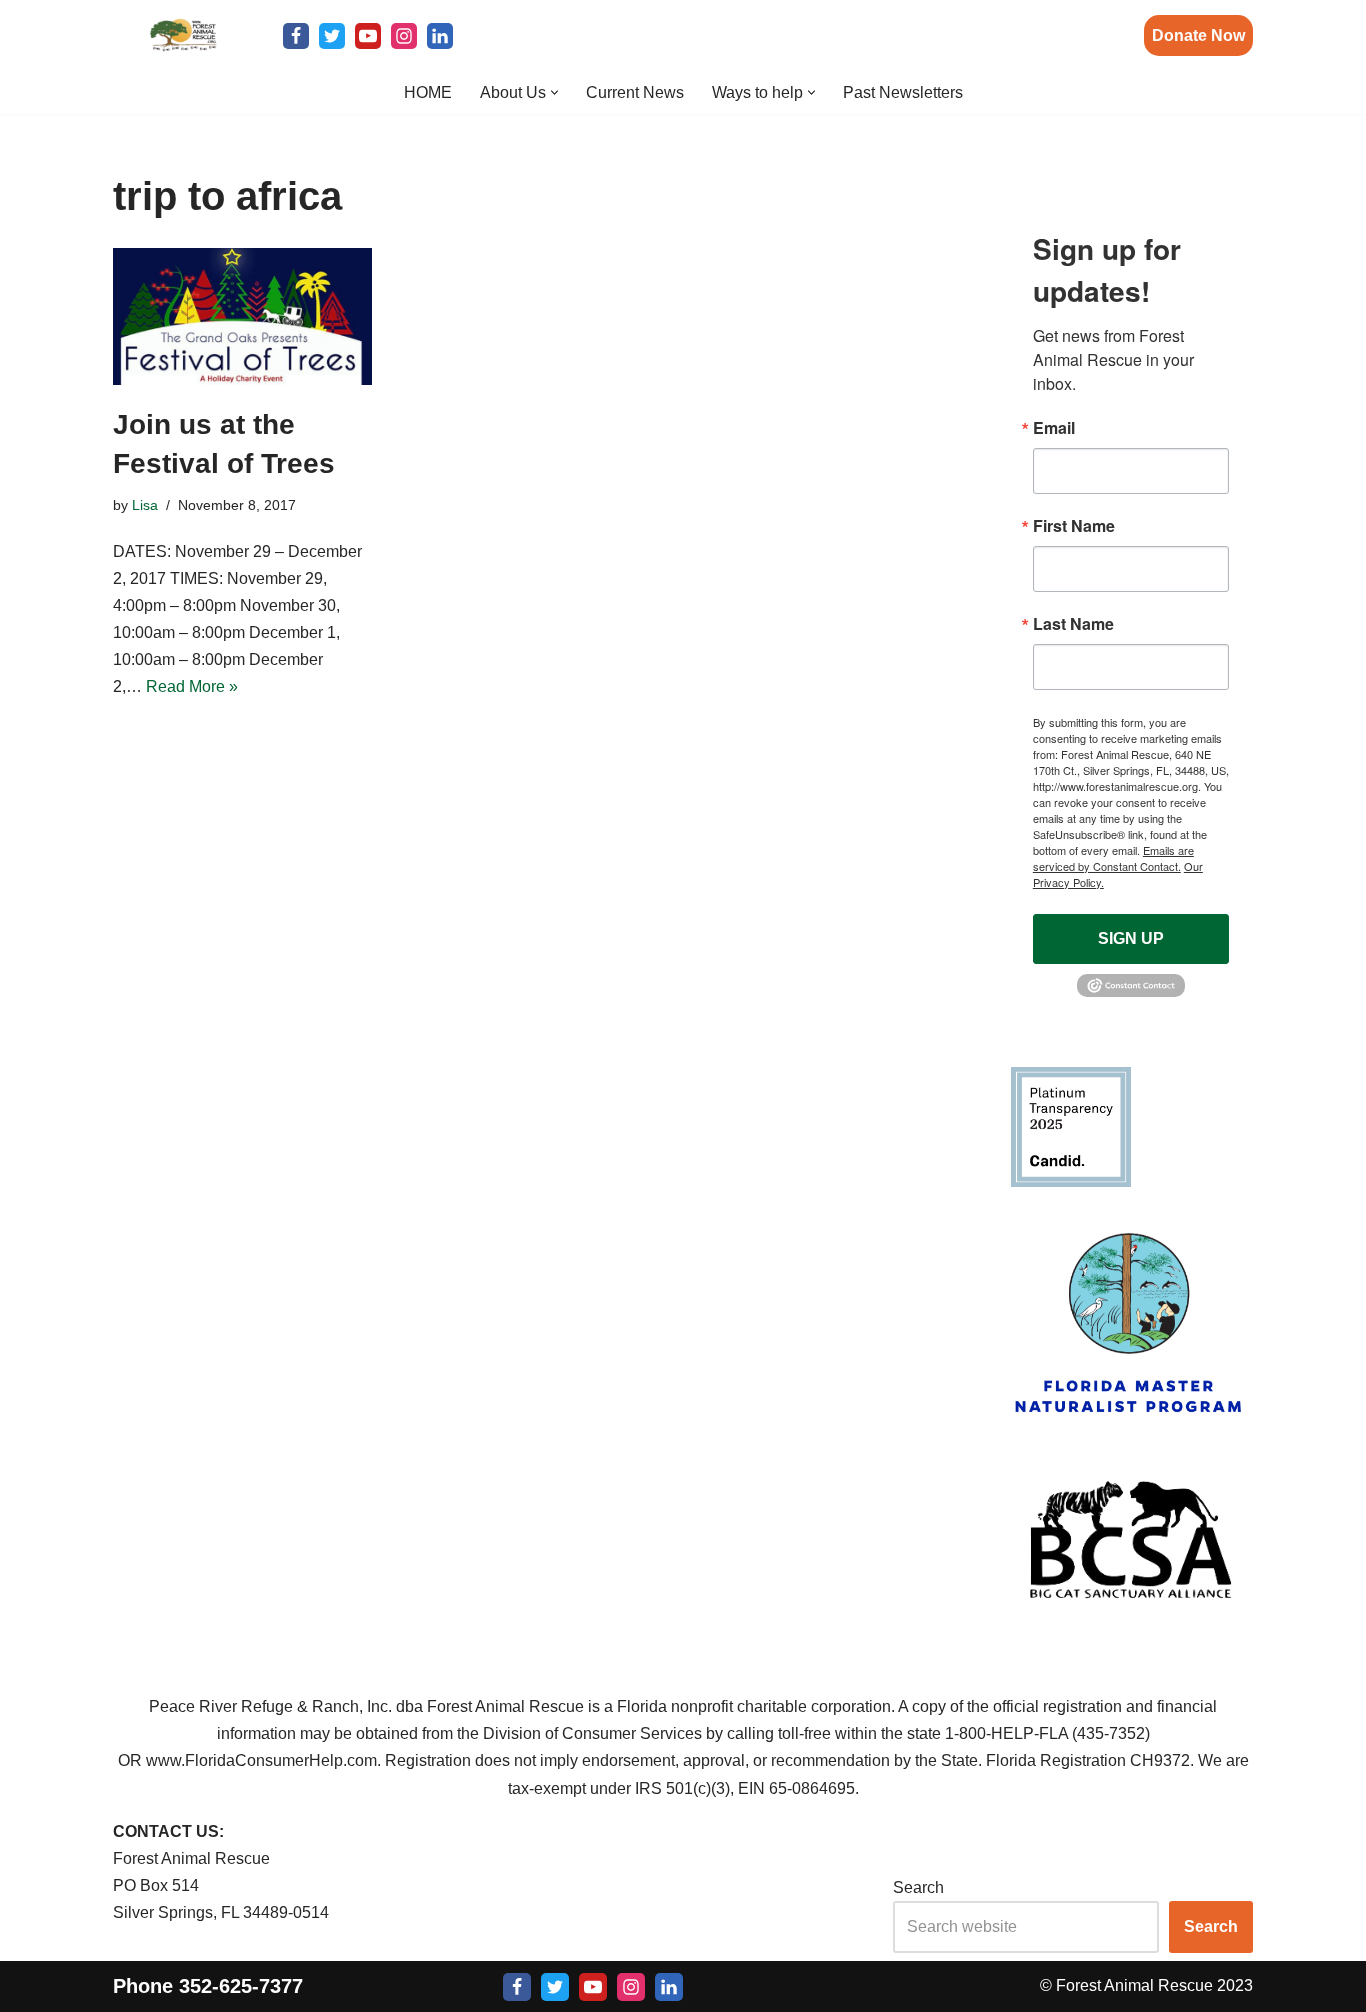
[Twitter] (332, 36)
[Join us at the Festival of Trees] (242, 316)
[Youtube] (368, 36)
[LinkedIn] (440, 36)
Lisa (145, 505)
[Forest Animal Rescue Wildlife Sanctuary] (183, 35)
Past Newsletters (903, 92)
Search (918, 1887)
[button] (554, 92)
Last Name (1073, 624)
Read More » (192, 686)
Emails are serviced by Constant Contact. (1113, 858)
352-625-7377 (241, 1985)
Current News (635, 92)
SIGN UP (1131, 938)
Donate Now (1198, 35)
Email (1054, 428)
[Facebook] (296, 36)
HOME (428, 92)
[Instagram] (404, 36)
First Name (1074, 526)
